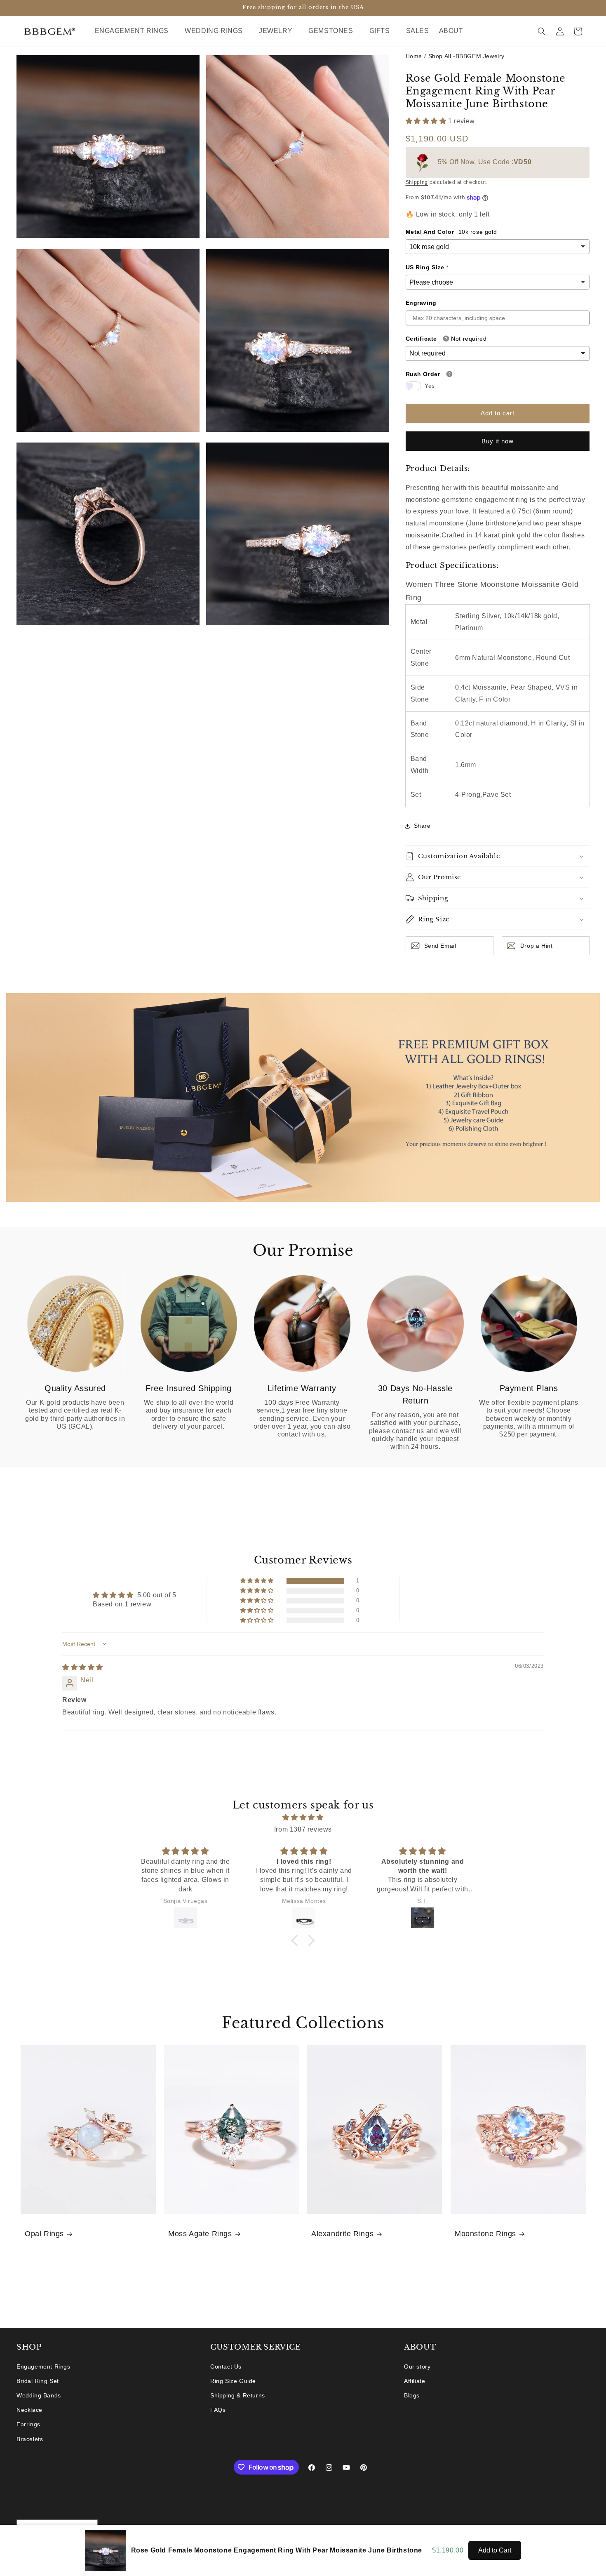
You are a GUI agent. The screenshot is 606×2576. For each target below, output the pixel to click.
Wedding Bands (39, 2395)
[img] (83, 1667)
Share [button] (422, 826)
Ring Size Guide (233, 2381)
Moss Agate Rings (200, 2234)
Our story (417, 2366)
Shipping (417, 182)
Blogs (412, 2395)
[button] (135, 31)
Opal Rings (44, 2234)
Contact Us (226, 2366)
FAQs (218, 2410)
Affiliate (415, 2381)
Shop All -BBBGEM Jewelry (466, 56)
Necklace (29, 2410)
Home (414, 56)
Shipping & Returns (238, 2395)
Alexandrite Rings (342, 2234)
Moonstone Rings (485, 2234)
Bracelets (30, 2439)
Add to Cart (495, 2550)
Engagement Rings (43, 2366)
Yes (430, 386)
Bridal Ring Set (38, 2381)
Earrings (28, 2424)
